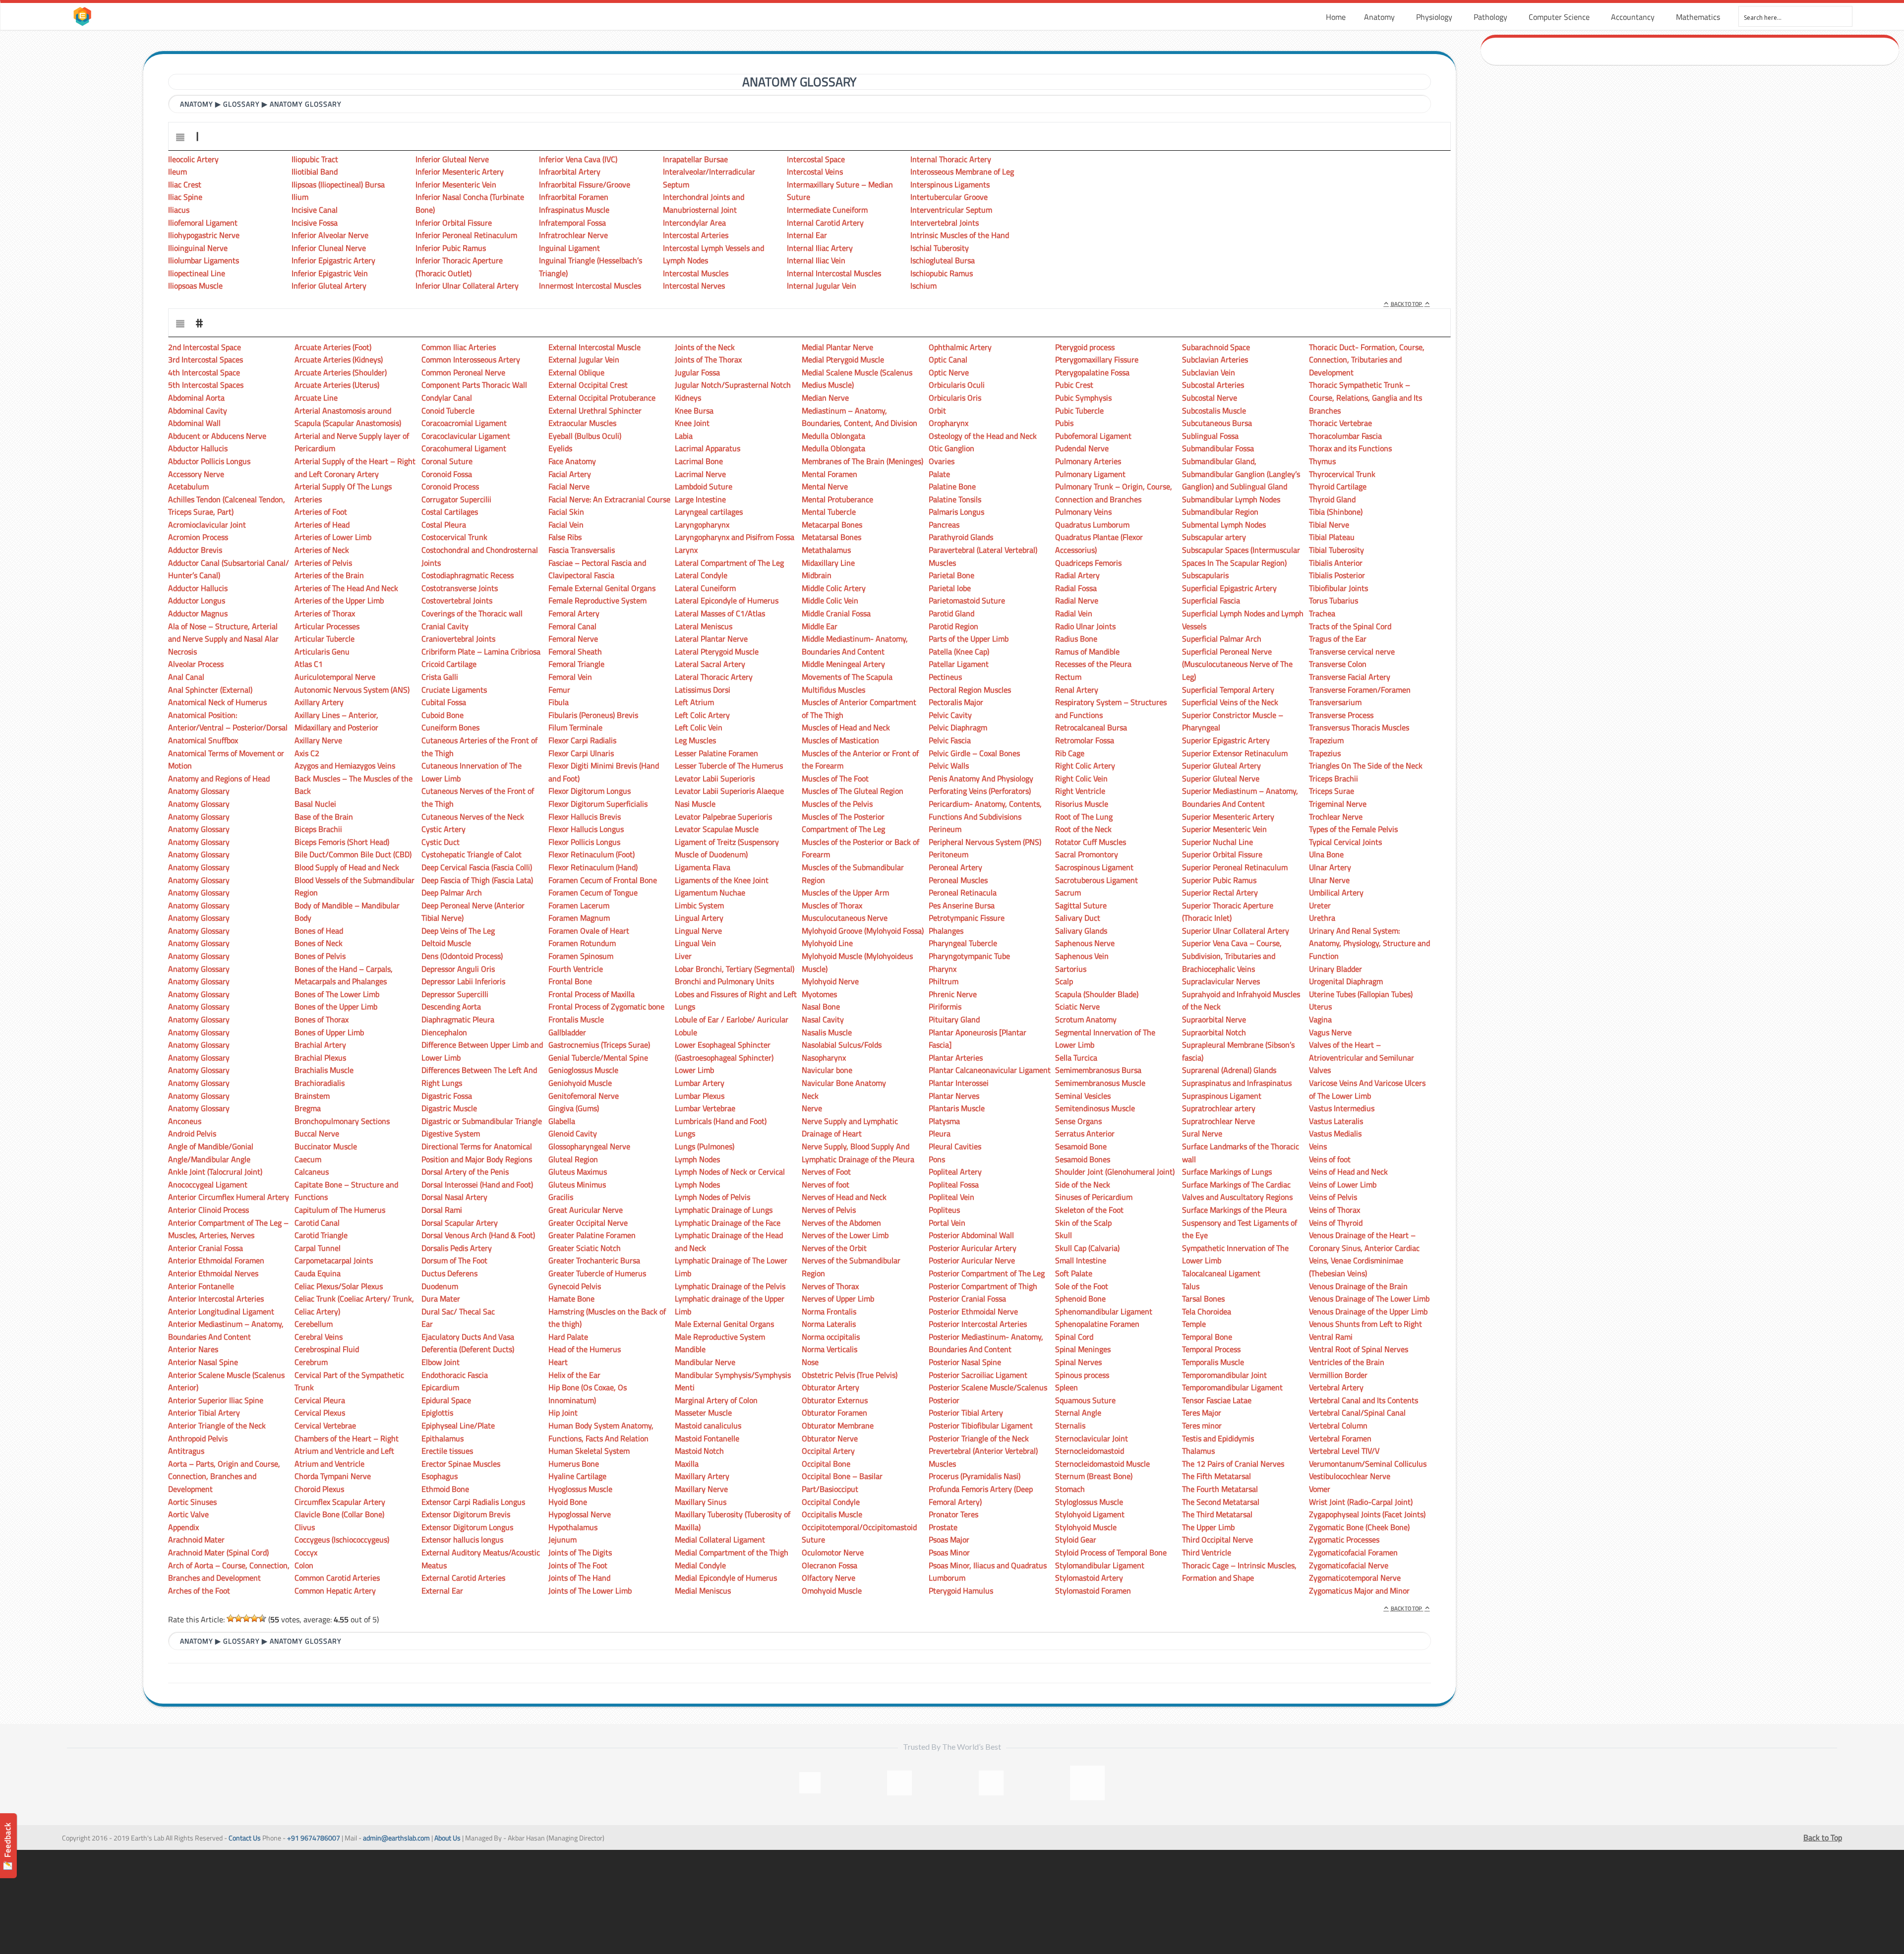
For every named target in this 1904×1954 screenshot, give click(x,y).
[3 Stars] (246, 1618)
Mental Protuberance (837, 499)
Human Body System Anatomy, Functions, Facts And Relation (601, 1432)
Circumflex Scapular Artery (340, 1502)
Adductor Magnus (198, 613)
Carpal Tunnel (318, 1248)
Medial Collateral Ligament (720, 1540)
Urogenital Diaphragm (1346, 981)
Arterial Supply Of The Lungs (343, 486)
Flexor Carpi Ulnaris (581, 753)
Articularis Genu (322, 651)
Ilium (300, 197)
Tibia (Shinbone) (1336, 512)
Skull (1064, 1235)
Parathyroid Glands (961, 537)
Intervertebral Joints (945, 223)
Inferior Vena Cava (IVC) (578, 159)
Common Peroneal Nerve (463, 372)
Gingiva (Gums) (574, 1108)
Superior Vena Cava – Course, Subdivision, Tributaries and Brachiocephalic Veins (1232, 956)
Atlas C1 (309, 664)
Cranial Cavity (445, 626)
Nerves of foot (826, 1184)
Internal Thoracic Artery (951, 159)
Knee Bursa (694, 411)
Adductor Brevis (195, 550)
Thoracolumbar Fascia (1345, 436)
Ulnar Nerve (1329, 880)
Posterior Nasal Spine (965, 1362)
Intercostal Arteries (696, 235)
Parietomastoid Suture (967, 600)
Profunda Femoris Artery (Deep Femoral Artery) (981, 1495)
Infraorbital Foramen (574, 197)
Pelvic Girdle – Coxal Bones (974, 753)
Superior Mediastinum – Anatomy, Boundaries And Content (1240, 797)
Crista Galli (440, 677)
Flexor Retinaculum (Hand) (593, 867)
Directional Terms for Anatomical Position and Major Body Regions (477, 1153)
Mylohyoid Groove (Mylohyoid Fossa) (863, 931)
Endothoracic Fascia (455, 1375)
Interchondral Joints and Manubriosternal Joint (704, 203)
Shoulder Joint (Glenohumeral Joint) (1115, 1172)
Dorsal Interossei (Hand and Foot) (477, 1184)
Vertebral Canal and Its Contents (1364, 1400)
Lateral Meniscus (704, 626)
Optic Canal (948, 359)
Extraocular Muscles (582, 423)
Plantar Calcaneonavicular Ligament (990, 1070)
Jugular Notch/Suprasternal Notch (733, 385)
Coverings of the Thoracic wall (472, 613)
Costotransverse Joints (460, 588)
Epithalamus (443, 1438)
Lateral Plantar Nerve (711, 639)
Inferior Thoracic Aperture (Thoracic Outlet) (459, 267)
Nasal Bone (821, 1007)
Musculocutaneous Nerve (845, 918)
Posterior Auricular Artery (973, 1248)
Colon (304, 1565)
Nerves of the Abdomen (841, 1223)
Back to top (1406, 304)
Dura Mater (441, 1299)
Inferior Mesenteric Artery (460, 172)
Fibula (559, 702)
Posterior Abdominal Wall (971, 1235)
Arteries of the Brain (329, 575)
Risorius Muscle (1082, 804)
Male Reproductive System (720, 1337)
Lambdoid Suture (704, 486)
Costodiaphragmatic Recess (468, 575)
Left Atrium (694, 702)
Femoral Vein (570, 677)
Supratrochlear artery (1219, 1108)
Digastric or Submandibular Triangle (482, 1121)
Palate (939, 474)
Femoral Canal (572, 626)
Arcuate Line (316, 398)
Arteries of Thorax (325, 613)
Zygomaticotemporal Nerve (1355, 1578)
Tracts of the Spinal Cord (1350, 626)
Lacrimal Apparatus (708, 448)
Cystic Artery (444, 829)
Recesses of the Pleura (1093, 664)
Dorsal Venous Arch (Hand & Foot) (478, 1235)
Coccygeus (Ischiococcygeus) (342, 1540)
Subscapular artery (1214, 537)
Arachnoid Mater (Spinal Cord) (218, 1552)
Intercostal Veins (815, 172)
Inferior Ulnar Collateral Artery (467, 286)
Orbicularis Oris (955, 398)
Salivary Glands (1081, 931)
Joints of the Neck (705, 347)
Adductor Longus (197, 600)
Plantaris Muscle (957, 1108)
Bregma (308, 1108)
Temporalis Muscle (1213, 1362)
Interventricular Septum (951, 210)
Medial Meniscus (703, 1591)
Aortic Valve (188, 1514)
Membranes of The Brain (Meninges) (863, 461)
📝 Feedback (7, 1846)
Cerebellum (314, 1324)
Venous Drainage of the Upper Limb (1368, 1311)
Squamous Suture (1085, 1400)
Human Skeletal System (589, 1451)
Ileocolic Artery (193, 159)
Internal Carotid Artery (825, 223)
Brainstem (312, 1096)
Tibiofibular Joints (1339, 588)
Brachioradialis (320, 1083)
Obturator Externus (835, 1400)
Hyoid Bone (568, 1502)
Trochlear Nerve (1336, 817)
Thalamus (1198, 1451)
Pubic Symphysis (1083, 398)
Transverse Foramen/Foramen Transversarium (1360, 696)
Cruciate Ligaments (454, 690)
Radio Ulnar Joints (1085, 626)
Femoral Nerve (573, 639)
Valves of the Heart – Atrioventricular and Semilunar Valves (1362, 1057)
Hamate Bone (571, 1299)
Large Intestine (700, 499)
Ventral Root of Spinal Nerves (1359, 1349)
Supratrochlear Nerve (1219, 1121)
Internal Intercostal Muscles (834, 273)
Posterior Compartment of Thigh (983, 1286)
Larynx (686, 550)
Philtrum (944, 981)
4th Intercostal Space (204, 372)
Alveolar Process (196, 664)
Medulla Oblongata (833, 436)
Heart (558, 1362)
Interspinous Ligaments (950, 184)
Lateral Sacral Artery (710, 664)
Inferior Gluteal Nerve (452, 159)
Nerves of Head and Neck (844, 1197)
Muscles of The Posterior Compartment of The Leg (843, 823)
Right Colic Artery (1085, 766)
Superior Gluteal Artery (1221, 766)
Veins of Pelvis (1333, 1197)
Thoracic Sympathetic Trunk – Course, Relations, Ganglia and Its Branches (1366, 397)
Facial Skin (566, 512)
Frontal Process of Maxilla (592, 994)
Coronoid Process (450, 486)
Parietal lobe (950, 588)
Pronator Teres (953, 1514)
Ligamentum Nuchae (710, 892)
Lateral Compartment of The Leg (729, 563)
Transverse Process (1341, 715)
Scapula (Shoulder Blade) (1097, 994)
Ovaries (942, 461)
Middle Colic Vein (830, 600)
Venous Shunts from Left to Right (1366, 1324)
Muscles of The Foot (835, 778)
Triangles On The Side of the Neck (1366, 766)
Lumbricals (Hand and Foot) (721, 1121)
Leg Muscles (695, 740)
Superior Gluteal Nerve (1221, 778)
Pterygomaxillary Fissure (1097, 359)
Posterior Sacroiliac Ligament (978, 1375)
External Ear (442, 1591)
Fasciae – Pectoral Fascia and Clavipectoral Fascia (597, 569)
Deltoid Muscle (446, 943)
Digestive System (451, 1133)
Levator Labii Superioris (715, 778)
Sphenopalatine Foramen (1097, 1324)
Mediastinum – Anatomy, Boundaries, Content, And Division (860, 417)
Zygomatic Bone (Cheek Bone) (1359, 1527)
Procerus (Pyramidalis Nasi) (975, 1476)
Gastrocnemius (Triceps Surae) (599, 1045)
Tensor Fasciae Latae (1217, 1400)
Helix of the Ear (574, 1375)
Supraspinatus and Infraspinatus (1237, 1083)
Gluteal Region (573, 1159)
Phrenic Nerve (953, 994)
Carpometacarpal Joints (334, 1260)
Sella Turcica (1076, 1058)
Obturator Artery (831, 1387)
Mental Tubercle (829, 512)
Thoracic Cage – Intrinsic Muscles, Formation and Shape (1239, 1572)
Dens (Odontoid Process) (462, 956)
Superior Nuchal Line (1218, 842)
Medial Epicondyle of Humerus (726, 1578)
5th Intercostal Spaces (206, 385)
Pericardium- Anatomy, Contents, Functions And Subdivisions (985, 810)
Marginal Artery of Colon (716, 1400)
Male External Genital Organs (724, 1324)
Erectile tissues (447, 1451)
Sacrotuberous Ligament (1097, 880)
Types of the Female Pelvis (1353, 829)
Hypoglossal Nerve (580, 1514)
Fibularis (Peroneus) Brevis (593, 715)
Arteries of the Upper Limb (339, 600)
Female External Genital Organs (602, 588)
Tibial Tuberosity (1337, 550)
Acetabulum (188, 486)
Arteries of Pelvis (323, 563)
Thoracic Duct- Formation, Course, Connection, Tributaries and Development (1367, 360)
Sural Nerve (1202, 1133)
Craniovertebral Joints (458, 639)
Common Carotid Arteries (337, 1578)
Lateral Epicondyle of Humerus (727, 600)
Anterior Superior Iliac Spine (216, 1400)
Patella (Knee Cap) (959, 651)
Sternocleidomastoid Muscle (1102, 1464)
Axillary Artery (319, 702)
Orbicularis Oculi (957, 385)
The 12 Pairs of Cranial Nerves (1233, 1464)
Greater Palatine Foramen (592, 1235)
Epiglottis (437, 1413)
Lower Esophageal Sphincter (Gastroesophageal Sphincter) (724, 1051)
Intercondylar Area (694, 223)
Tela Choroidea (1207, 1311)
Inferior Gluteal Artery (329, 286)
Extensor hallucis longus (462, 1540)
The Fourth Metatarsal (1220, 1489)
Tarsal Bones (1203, 1299)
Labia (684, 436)
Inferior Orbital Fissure (454, 223)
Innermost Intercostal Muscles (590, 286)
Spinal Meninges (1083, 1349)
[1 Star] (231, 1618)
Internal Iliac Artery (820, 248)
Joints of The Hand (579, 1578)
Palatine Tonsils (955, 499)
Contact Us (245, 1838)
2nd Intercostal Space (205, 347)
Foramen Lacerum (579, 905)
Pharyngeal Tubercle (963, 943)
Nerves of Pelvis (829, 1210)
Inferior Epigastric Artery (333, 260)
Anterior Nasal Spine (203, 1362)
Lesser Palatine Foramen (716, 753)
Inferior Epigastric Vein (330, 273)
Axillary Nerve (318, 740)
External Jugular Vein (584, 359)
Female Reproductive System (597, 600)
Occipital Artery (828, 1451)
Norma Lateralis (829, 1324)
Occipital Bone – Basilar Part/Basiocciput (842, 1482)
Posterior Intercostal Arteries (978, 1324)
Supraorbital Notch (1214, 1032)
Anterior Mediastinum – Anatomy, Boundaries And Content (226, 1330)
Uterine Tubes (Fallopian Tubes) (1361, 994)
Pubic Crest (1074, 385)
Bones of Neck (319, 943)
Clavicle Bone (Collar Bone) (339, 1514)
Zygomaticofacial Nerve (1349, 1565)
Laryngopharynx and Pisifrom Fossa (735, 537)
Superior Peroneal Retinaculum (1235, 867)
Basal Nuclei (315, 804)
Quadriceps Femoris (1088, 563)
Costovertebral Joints (457, 600)
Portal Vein (947, 1223)
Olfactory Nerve (829, 1578)
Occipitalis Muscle (832, 1514)
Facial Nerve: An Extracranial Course (609, 499)
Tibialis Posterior (1337, 575)
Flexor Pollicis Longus (584, 842)
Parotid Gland (952, 613)
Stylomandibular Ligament (1100, 1565)
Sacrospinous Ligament (1094, 867)
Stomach (1070, 1489)
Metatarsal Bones (832, 537)
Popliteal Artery (955, 1172)
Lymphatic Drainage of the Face (728, 1223)
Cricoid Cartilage (449, 664)
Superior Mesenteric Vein (1224, 829)
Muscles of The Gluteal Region (853, 791)
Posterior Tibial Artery (966, 1413)
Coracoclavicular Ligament (466, 436)
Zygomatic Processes (1344, 1540)
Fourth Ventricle (576, 969)
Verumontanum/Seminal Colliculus (1368, 1464)
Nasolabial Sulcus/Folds (842, 1045)
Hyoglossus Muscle (580, 1489)
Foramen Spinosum (581, 956)
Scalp (1064, 981)
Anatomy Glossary (199, 791)
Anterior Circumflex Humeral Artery (229, 1197)
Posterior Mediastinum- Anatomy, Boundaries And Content (986, 1343)
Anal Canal (186, 677)
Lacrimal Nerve (700, 474)
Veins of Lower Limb (1343, 1184)
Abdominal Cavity (198, 411)
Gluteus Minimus (577, 1184)
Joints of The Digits (580, 1552)
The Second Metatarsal (1221, 1502)
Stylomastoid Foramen (1093, 1591)
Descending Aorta (451, 1007)
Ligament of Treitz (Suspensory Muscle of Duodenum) (727, 848)
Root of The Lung (1084, 817)
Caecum (308, 1159)
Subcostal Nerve (1210, 398)
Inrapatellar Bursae (695, 159)
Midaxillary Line (828, 563)
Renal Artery (1077, 690)
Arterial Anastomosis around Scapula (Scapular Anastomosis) (348, 417)
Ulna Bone (1326, 854)
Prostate (943, 1527)
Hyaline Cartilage (577, 1476)
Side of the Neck (1083, 1184)
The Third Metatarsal (1217, 1514)
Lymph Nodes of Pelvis (713, 1197)
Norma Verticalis (830, 1349)
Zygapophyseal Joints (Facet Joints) (1367, 1514)
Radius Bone (1076, 639)
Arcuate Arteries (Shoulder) (341, 372)
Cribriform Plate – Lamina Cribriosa (481, 651)
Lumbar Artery (700, 1083)
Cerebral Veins (319, 1337)
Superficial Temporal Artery (1228, 690)
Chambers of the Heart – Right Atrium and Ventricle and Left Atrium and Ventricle (347, 1451)
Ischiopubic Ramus (942, 273)
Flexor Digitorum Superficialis (598, 804)
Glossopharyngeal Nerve (589, 1146)
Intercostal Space (816, 159)
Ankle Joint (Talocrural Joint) (215, 1172)
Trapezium (1326, 740)
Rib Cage (1070, 753)
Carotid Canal (317, 1223)
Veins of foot (1330, 1159)
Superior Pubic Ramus (1219, 880)
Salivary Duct (1078, 918)
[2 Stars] (238, 1618)
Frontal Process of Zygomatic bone (606, 1007)
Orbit (937, 411)
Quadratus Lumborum (1092, 525)
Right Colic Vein (1081, 778)
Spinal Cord (1074, 1337)
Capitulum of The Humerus (340, 1210)
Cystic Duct (441, 842)
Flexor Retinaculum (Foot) (592, 854)
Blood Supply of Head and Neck (347, 867)
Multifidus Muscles (833, 690)
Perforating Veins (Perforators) (980, 791)
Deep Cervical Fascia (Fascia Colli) (477, 867)
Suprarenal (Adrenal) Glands (1229, 1070)
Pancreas (944, 525)
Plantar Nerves (954, 1096)
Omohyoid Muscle (832, 1591)
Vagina (1320, 1019)
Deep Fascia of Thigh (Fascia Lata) (477, 880)
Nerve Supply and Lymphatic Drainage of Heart (850, 1127)
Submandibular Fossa (1218, 448)
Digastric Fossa (447, 1096)
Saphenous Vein (1082, 956)
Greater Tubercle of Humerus (597, 1273)
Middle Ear (820, 626)
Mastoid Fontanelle (707, 1438)
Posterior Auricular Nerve (972, 1260)
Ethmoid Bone (445, 1489)
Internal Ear (807, 235)
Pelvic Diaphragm (958, 727)
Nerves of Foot (826, 1172)
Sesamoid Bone (1081, 1146)
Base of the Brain (324, 817)
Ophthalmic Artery (960, 347)
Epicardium (440, 1387)
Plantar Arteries (956, 1058)
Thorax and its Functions (1350, 448)
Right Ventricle (1080, 791)
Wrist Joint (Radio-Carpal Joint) (1361, 1502)
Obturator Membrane (838, 1425)
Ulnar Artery (1330, 867)
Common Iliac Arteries (459, 347)
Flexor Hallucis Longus (586, 829)
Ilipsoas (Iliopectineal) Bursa (338, 184)
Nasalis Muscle (827, 1032)
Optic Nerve (949, 372)
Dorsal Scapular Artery (460, 1223)
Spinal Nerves (1078, 1362)
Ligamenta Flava (703, 867)
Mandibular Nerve (705, 1362)
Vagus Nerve (1330, 1032)
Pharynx (943, 969)
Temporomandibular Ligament (1232, 1387)
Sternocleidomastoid (1090, 1451)
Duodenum (440, 1286)
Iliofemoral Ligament (203, 223)
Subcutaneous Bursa (1217, 423)
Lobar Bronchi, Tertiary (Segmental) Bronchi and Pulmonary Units (735, 975)
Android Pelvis (192, 1133)
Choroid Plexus (319, 1489)
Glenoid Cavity (573, 1133)
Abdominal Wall (194, 423)
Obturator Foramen (834, 1413)
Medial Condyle (700, 1565)
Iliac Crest (185, 184)
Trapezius (1325, 753)
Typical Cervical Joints (1345, 842)
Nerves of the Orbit (834, 1248)
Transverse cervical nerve (1352, 651)
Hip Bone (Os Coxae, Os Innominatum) (588, 1394)
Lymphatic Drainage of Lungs (724, 1210)
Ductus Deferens (449, 1273)
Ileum (178, 172)
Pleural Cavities (955, 1146)
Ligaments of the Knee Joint (722, 880)
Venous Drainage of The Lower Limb (1369, 1299)
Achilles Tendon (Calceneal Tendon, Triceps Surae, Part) (227, 506)
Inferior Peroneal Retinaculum (466, 235)
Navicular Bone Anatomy (844, 1083)
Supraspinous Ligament (1222, 1096)
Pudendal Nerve (1082, 448)
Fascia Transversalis (582, 550)
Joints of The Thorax (708, 359)
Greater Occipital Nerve (588, 1223)
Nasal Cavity (823, 1019)
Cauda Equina (318, 1273)
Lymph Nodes (697, 1159)
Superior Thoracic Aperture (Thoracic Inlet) (1228, 912)
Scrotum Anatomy (1086, 1019)
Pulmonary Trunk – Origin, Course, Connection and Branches (1114, 493)
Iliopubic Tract (315, 159)
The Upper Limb (1208, 1527)
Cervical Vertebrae (325, 1425)
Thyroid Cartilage (1338, 486)
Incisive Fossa (315, 223)
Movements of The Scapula (847, 677)
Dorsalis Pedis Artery (457, 1248)
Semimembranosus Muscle (1100, 1083)
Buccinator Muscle (326, 1146)
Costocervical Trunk (454, 537)
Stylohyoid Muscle (1086, 1527)
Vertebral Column (1338, 1425)
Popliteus (944, 1210)
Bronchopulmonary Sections (342, 1121)
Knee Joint (692, 423)
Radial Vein (1074, 613)
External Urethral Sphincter (595, 411)
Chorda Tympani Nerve (333, 1476)
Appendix (183, 1527)
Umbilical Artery (1336, 892)
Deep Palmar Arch (452, 892)
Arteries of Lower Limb (333, 537)
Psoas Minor (949, 1552)
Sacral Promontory (1087, 854)
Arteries (308, 499)
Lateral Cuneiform (705, 588)
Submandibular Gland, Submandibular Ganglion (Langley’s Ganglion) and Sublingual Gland (1241, 474)
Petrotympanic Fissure (967, 918)
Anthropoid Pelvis (198, 1438)
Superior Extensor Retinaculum (1235, 753)
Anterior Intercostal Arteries (216, 1299)
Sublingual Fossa (1210, 436)
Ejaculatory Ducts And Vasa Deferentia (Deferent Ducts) (468, 1343)
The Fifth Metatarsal (1217, 1476)
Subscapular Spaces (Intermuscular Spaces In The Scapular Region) (1241, 556)
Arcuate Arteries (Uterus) (337, 385)
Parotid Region (953, 626)
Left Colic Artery (702, 715)
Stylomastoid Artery (1089, 1578)
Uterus (1320, 1007)
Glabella (562, 1121)
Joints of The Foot (578, 1565)
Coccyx (306, 1552)
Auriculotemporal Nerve (335, 677)
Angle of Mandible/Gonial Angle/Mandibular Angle (211, 1153)
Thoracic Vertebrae (1340, 423)
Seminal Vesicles (1083, 1096)
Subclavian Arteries (1215, 359)
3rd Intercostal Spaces (206, 359)
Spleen (1067, 1387)
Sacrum (1068, 892)
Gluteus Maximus (578, 1172)
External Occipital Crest (588, 385)
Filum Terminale (575, 727)
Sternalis (1070, 1425)
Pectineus (945, 677)
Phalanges (946, 931)
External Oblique (576, 372)
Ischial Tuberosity (940, 248)
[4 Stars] (254, 1618)
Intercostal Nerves (694, 286)
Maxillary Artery (702, 1476)
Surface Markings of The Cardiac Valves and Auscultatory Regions (1237, 1191)
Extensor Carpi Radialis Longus (473, 1502)
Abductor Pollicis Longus (209, 461)
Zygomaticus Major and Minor (1359, 1591)
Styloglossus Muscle (1089, 1502)
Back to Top (1823, 1837)
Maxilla (687, 1464)
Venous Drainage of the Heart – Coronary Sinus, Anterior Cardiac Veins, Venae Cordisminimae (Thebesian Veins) (1364, 1254)
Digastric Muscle (449, 1108)
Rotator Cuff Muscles (1091, 842)
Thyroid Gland (1332, 499)
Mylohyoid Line (827, 943)
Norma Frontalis (829, 1311)
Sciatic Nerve (1077, 1007)
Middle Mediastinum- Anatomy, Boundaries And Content (855, 645)
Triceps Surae (1332, 791)
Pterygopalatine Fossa (1092, 372)
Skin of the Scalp (1083, 1223)
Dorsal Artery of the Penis (465, 1172)
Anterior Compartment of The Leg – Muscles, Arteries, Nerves (228, 1229)
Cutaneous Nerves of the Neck (473, 817)
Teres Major (1202, 1413)
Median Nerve (825, 398)
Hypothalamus (573, 1527)
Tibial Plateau (1332, 537)
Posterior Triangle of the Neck (979, 1438)
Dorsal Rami (442, 1210)
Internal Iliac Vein (816, 260)
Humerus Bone (574, 1464)
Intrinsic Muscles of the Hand (960, 235)
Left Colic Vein (699, 727)
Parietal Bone (952, 575)
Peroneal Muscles (958, 880)
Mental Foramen (830, 474)
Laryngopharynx (702, 525)
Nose (810, 1362)
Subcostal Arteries (1213, 385)
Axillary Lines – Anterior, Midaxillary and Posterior (336, 721)
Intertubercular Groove (949, 197)
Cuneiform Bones (450, 727)
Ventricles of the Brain (1347, 1362)
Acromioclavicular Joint (207, 525)
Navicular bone (827, 1070)
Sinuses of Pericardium (1094, 1197)
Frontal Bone (570, 981)
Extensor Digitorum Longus (467, 1527)
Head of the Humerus (585, 1349)
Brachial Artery (320, 1045)
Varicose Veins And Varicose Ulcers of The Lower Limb (1367, 1089)
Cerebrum (311, 1362)
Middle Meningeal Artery (843, 664)
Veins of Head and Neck (1348, 1172)
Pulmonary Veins (1083, 512)
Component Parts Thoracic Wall (474, 385)
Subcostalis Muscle (1214, 411)
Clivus (305, 1527)
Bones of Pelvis (320, 956)
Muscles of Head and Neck (846, 727)
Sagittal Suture (1081, 905)
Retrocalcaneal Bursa (1091, 727)
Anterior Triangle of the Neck (217, 1425)
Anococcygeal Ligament (208, 1184)
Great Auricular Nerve (586, 1210)
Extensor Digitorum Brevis (466, 1514)
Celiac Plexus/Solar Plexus (339, 1286)
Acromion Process (198, 537)
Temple (1194, 1324)
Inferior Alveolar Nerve (330, 235)
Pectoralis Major (956, 702)
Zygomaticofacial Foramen (1353, 1552)
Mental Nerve (825, 486)
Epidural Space (446, 1400)
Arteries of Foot (321, 512)
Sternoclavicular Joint (1092, 1438)
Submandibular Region (1220, 512)
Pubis (1064, 423)
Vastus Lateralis (1336, 1121)
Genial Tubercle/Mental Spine (598, 1058)
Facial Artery (570, 474)
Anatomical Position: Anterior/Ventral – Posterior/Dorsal (228, 721)
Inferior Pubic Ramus (451, 248)
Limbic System (699, 905)
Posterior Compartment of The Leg (987, 1273)
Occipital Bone (826, 1464)
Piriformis (945, 1007)
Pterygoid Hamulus (961, 1591)
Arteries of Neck (322, 550)
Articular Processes (327, 626)
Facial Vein (566, 525)
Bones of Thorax (322, 1019)
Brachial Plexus (320, 1058)
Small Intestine (1081, 1260)
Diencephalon (444, 1032)
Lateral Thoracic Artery (714, 677)
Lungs (685, 1133)
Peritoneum (949, 854)
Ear (427, 1324)
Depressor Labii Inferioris (463, 981)
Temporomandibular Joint (1224, 1375)
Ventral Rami (1331, 1337)
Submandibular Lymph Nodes (1231, 499)
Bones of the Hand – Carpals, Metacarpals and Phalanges (344, 975)
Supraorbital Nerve (1214, 1019)
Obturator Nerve (830, 1438)
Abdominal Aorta (196, 398)
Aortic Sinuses (192, 1502)
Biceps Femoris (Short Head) (342, 842)
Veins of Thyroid (1336, 1223)
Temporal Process (1211, 1349)
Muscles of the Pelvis (837, 804)
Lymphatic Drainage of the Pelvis (730, 1286)
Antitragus (186, 1451)
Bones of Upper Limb (329, 1032)
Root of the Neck (1083, 829)
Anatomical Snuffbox (203, 740)
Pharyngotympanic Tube (969, 956)
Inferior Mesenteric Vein (456, 184)
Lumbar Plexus (700, 1096)
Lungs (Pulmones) (705, 1146)
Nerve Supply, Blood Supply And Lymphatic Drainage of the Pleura (858, 1153)
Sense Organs (1078, 1121)
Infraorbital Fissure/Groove (585, 184)
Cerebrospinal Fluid (327, 1349)
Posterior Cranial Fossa (967, 1299)
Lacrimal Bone (699, 461)
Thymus (1322, 461)
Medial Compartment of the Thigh (732, 1552)
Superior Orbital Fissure (1222, 854)
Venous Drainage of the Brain (1358, 1286)
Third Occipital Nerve (1218, 1540)
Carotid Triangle (321, 1235)
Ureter (1320, 905)
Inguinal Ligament (569, 248)
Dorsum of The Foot (454, 1260)
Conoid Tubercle (448, 411)
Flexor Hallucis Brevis (585, 817)
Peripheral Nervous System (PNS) (985, 842)
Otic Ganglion (952, 448)
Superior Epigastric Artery (1226, 740)
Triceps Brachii (1334, 778)
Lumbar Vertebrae (705, 1108)
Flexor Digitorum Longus (590, 791)
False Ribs (565, 537)
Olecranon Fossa (830, 1565)
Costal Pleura (444, 525)
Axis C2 (307, 753)
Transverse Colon (1338, 664)
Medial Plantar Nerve (837, 347)
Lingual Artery (699, 918)
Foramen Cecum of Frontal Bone (603, 880)
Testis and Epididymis (1218, 1438)
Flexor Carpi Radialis (582, 740)
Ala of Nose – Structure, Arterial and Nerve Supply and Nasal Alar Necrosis (223, 639)
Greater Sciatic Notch (585, 1248)
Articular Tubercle (325, 639)
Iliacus (179, 210)
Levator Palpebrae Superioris (723, 817)
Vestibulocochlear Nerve (1350, 1476)
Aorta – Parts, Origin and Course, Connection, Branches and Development (224, 1476)
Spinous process (1082, 1375)
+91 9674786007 (314, 1838)
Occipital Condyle (831, 1502)
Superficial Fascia (1211, 600)
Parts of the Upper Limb (969, 639)
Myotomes (819, 994)
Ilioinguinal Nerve (198, 248)
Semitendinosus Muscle (1095, 1108)
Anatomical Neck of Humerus (217, 702)
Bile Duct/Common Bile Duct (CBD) (353, 854)
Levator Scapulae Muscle (717, 829)
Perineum (945, 829)
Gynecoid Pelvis (575, 1286)
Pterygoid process (1085, 347)
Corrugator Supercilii (456, 499)
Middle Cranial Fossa (836, 613)
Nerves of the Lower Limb (845, 1235)
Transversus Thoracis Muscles (1359, 727)
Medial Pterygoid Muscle (843, 359)
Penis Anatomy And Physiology (981, 778)
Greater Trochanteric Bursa (594, 1260)
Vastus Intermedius (1342, 1108)
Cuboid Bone (443, 715)
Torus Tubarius (1334, 600)
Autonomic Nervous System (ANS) (352, 690)
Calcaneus (312, 1172)
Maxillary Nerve (701, 1489)
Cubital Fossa (444, 702)
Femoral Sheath (575, 651)
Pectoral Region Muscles (970, 690)
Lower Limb (694, 1070)
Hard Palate (568, 1337)
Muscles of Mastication (840, 740)
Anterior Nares (193, 1349)
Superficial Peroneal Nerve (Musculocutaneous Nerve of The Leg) (1237, 664)
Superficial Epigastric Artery (1229, 588)
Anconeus (185, 1121)
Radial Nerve (1077, 600)
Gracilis (561, 1197)
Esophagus (440, 1476)
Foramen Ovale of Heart (589, 931)
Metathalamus (826, 550)
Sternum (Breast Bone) (1094, 1476)
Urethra (1322, 918)
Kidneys (688, 398)
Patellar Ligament (959, 664)
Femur (559, 690)
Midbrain (817, 575)
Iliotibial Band (315, 172)
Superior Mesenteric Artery (1228, 817)
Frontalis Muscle (576, 1019)
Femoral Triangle (576, 664)
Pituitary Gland (954, 1019)
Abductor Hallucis (198, 448)
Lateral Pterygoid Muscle (717, 651)
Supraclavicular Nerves (1221, 981)
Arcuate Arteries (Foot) (333, 347)
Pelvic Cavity (950, 715)
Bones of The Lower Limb (337, 994)
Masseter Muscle (703, 1413)
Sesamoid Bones (1083, 1159)
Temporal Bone (1207, 1337)
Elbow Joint (441, 1362)
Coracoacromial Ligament (464, 423)
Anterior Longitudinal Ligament (221, 1311)
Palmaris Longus (956, 512)
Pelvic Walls (949, 766)
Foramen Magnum (579, 918)
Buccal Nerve (317, 1133)
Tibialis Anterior (1336, 563)
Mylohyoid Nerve (830, 981)
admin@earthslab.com (396, 1838)
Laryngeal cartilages (709, 512)
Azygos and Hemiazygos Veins (345, 766)
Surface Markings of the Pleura (1234, 1210)
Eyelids (560, 448)
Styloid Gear (1076, 1540)
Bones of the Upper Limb (336, 1007)
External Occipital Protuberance (602, 398)
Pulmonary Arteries (1088, 461)
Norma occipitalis (831, 1337)
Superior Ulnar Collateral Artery (1236, 931)
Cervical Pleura (320, 1400)
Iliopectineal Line (197, 273)
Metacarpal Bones (832, 525)
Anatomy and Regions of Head (219, 778)
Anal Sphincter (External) (210, 690)
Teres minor (1202, 1425)
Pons (937, 1159)
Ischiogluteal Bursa (943, 260)
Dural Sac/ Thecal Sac (458, 1311)
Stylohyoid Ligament (1090, 1514)
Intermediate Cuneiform (827, 210)
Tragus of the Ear (1338, 639)
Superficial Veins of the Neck (1230, 702)
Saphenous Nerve (1085, 943)
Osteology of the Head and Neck (983, 436)
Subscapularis (1205, 575)
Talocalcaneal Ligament (1221, 1273)
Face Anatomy (572, 461)
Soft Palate (1074, 1273)
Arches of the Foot (199, 1591)
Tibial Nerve (1329, 525)
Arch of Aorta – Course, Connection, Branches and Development (229, 1572)
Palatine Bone (952, 486)
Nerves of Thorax (830, 1286)
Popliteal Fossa (954, 1184)
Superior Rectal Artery (1220, 892)
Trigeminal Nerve (1338, 804)
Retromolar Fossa (1085, 740)
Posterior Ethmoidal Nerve (973, 1311)
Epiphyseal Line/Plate (458, 1425)
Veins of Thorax (1335, 1210)
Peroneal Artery (955, 867)
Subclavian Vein (1209, 372)
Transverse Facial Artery (1350, 677)
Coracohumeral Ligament (464, 448)
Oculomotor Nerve (833, 1552)
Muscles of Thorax (832, 905)
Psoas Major (949, 1540)
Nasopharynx (824, 1058)
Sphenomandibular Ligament (1104, 1311)
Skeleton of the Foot (1089, 1210)
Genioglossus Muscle (583, 1070)
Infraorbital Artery (570, 172)
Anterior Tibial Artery (204, 1413)
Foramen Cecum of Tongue (593, 892)
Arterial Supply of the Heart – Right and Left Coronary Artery (355, 468)
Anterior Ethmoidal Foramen (216, 1260)
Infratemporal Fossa (572, 223)
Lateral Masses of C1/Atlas (720, 613)
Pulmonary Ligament (1090, 474)
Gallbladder (567, 1032)
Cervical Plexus (320, 1413)
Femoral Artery (574, 613)
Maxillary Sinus (701, 1502)
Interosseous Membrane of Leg (962, 172)
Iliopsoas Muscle (195, 286)
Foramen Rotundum (582, 943)
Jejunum (563, 1540)
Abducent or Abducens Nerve (217, 436)
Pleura (940, 1133)
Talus (1191, 1286)
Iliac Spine (185, 197)
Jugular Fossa (697, 372)
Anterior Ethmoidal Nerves (213, 1273)
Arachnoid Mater (196, 1540)
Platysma (944, 1121)
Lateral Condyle (701, 575)
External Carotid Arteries (463, 1578)
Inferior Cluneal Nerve (329, 248)
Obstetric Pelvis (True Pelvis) (850, 1375)
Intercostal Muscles (696, 273)
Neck (810, 1096)
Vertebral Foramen (1340, 1438)
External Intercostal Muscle (595, 347)
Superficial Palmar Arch (1222, 639)
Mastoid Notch (699, 1451)
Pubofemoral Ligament (1093, 436)
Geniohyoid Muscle (580, 1083)
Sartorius (1071, 969)
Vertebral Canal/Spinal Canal (1357, 1413)
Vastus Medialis (1335, 1133)
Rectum (1068, 677)
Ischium (923, 286)
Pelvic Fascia (950, 740)
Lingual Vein (695, 943)
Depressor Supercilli (455, 994)
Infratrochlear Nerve (573, 235)
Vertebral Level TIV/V (1344, 1451)
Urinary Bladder (1336, 969)
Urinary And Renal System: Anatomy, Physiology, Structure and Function (1369, 943)
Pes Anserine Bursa (962, 905)
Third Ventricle (1207, 1552)
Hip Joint (563, 1413)
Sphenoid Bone (1080, 1299)
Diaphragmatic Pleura (458, 1019)
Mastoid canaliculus (708, 1425)
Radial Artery (1077, 575)
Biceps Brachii (318, 829)
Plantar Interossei (959, 1083)
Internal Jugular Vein (822, 286)
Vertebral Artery (1336, 1387)
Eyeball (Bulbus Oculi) (585, 436)
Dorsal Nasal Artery (454, 1197)
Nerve (812, 1108)
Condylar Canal (447, 398)
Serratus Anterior (1085, 1133)
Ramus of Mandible (1087, 651)
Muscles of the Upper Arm (845, 892)
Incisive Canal (315, 210)
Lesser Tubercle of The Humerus (729, 766)
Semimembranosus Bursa (1098, 1070)
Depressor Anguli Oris (458, 969)
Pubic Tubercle (1079, 411)
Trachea (1322, 613)
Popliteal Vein (952, 1197)
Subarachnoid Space (1216, 347)
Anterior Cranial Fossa (206, 1248)
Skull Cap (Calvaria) (1087, 1248)
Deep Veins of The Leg (458, 931)
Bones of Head (319, 931)
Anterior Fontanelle (201, 1286)
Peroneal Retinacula (963, 892)
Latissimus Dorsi (703, 690)
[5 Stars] (262, 1618)
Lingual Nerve (698, 931)
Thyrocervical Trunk (1342, 474)
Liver (683, 956)
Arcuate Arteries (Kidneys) (339, 359)
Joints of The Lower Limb (590, 1591)
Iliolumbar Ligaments (204, 260)
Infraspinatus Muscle (574, 210)
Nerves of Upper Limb (838, 1299)
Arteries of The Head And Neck (346, 588)
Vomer (1320, 1489)
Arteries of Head (322, 525)
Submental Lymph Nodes (1224, 525)
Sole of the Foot (1082, 1286)
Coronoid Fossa (447, 474)
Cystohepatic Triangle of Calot (472, 854)
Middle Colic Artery (834, 588)
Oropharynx (949, 423)
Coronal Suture (447, 461)
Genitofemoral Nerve (584, 1096)
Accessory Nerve (196, 474)
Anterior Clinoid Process (208, 1210)
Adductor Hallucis (198, 588)
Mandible (690, 1349)
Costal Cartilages (450, 512)
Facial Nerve (569, 486)
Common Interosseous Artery (471, 359)
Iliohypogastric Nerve (204, 235)
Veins (1318, 1146)
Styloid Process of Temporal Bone (1111, 1552)
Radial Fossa (1076, 588)
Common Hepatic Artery (335, 1591)
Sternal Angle (1078, 1413)
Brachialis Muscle (324, 1070)
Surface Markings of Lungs (1227, 1172)
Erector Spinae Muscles (461, 1464)
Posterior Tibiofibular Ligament (981, 1425)
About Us (447, 1838)
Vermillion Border (1338, 1375)
